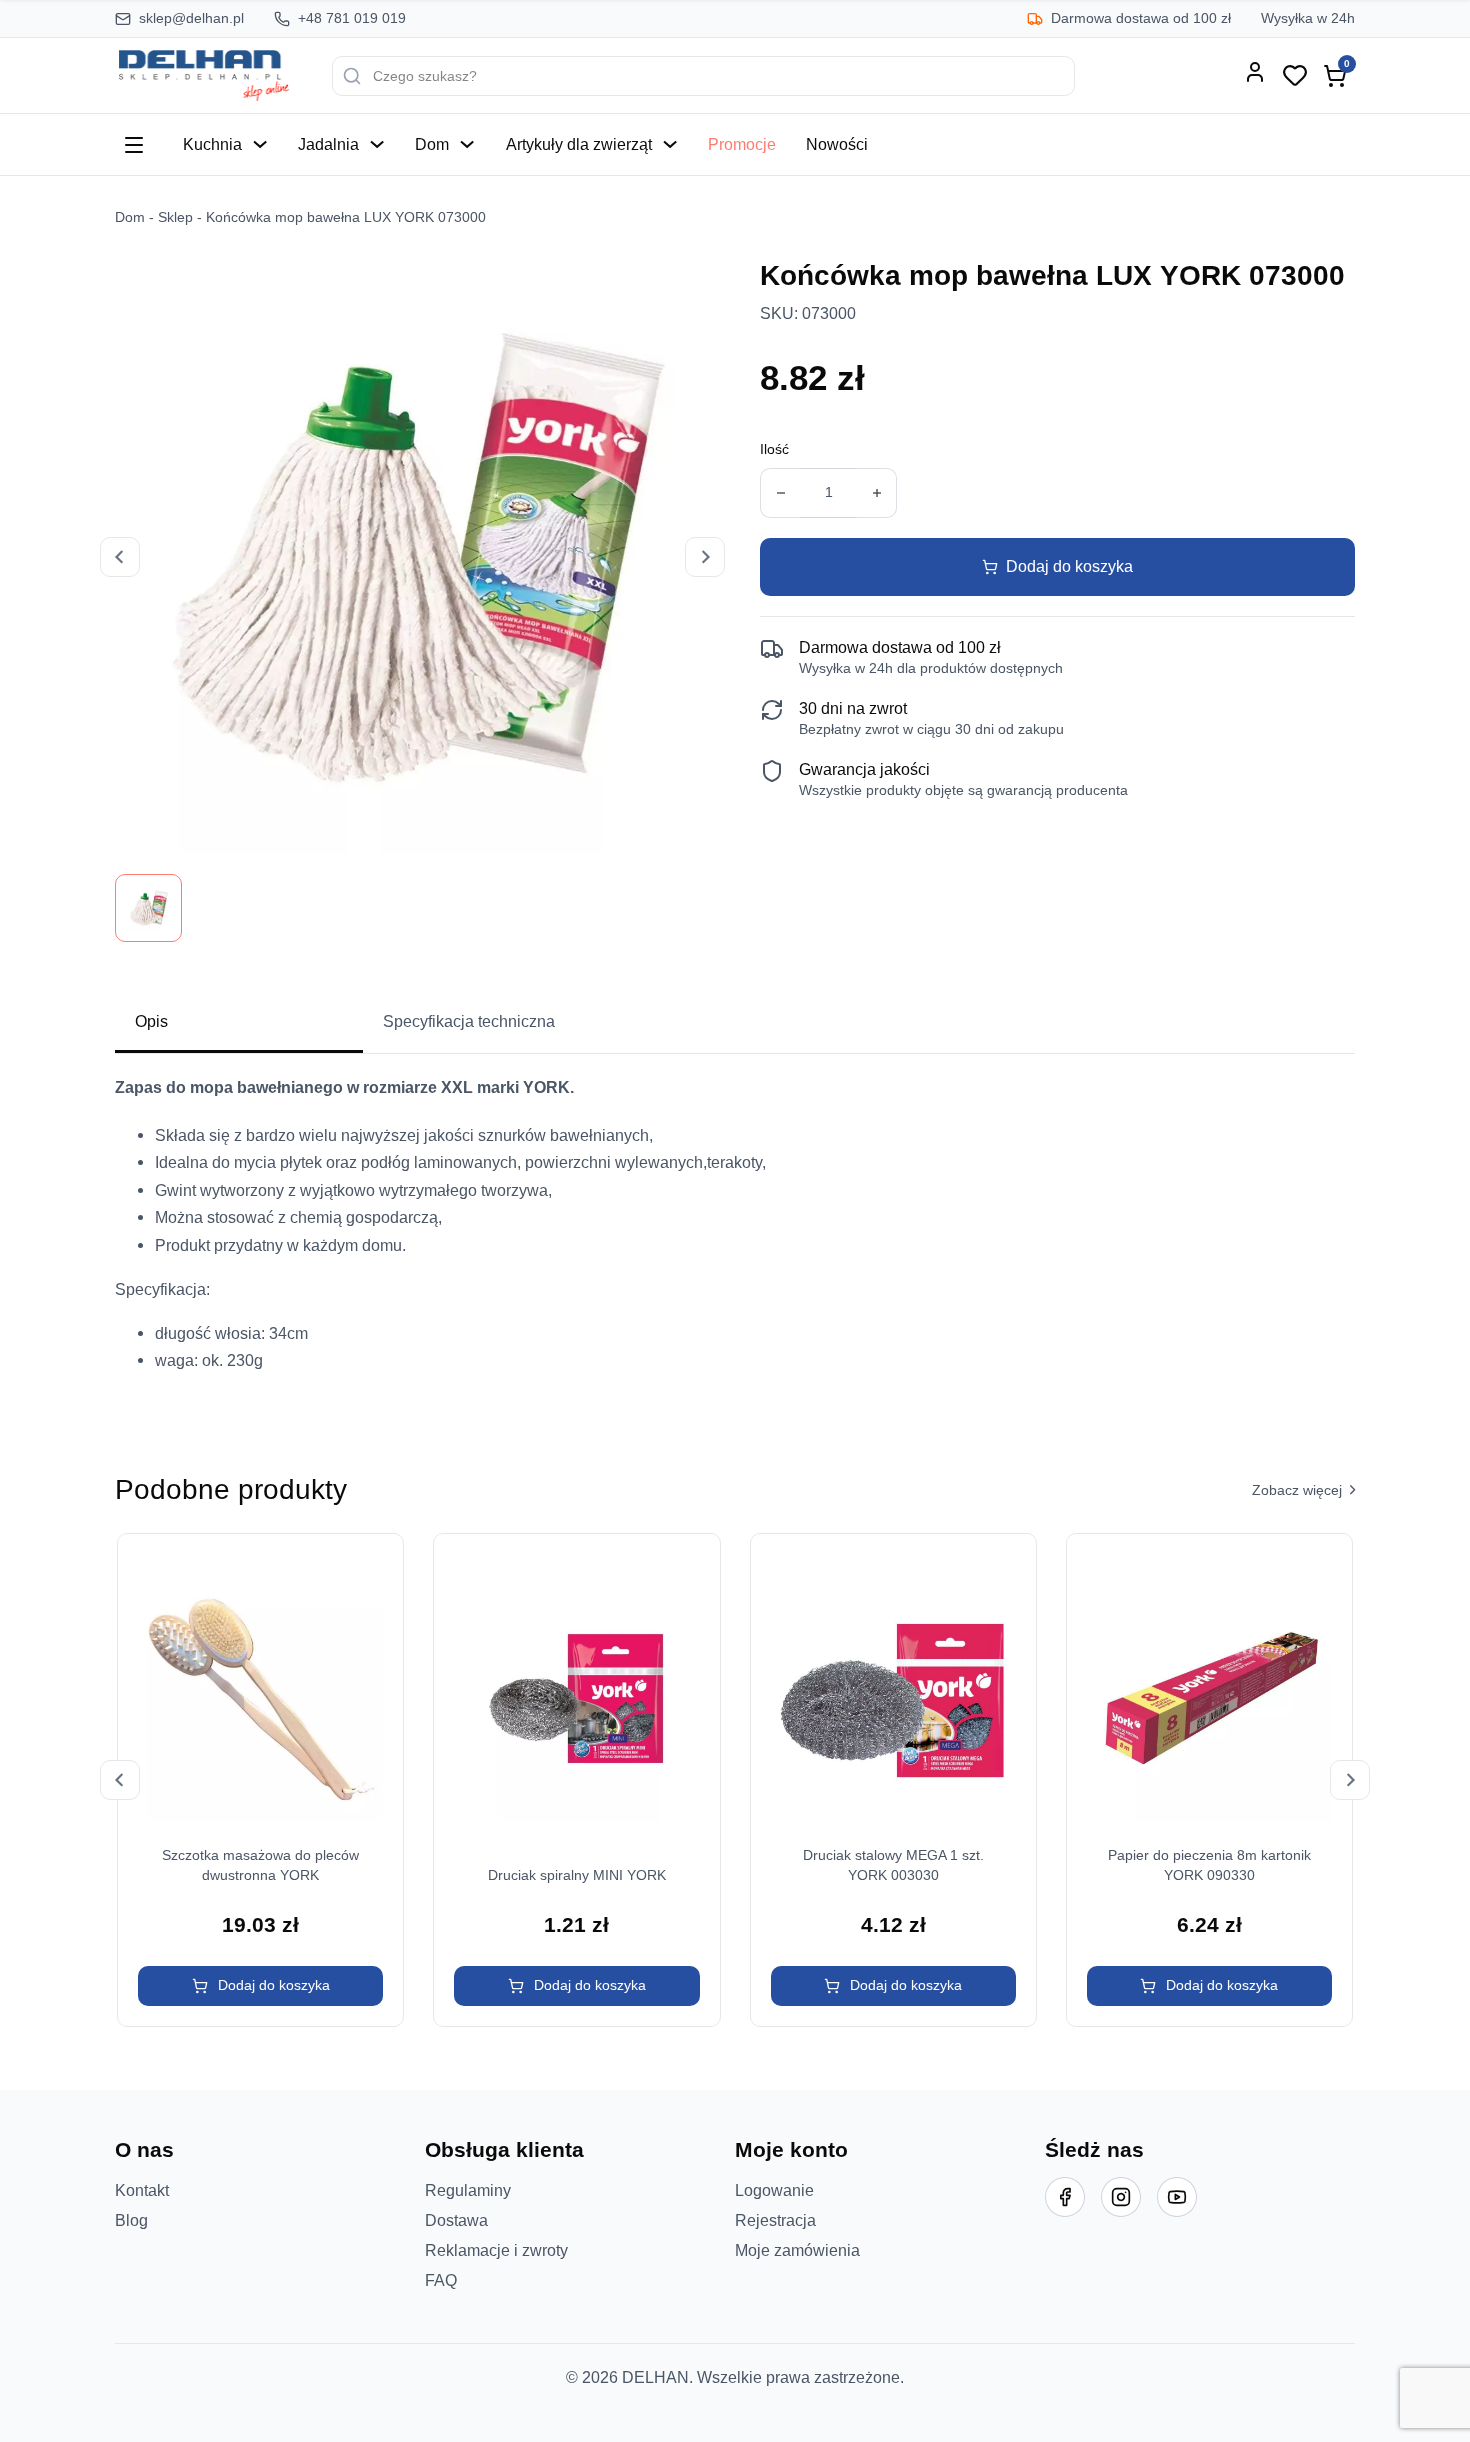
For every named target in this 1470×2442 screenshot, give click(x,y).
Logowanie (774, 2190)
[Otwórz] (134, 145)
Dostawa (456, 2220)
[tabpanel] (735, 1232)
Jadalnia (328, 144)
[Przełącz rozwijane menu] (260, 144)
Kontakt (142, 2190)
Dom (432, 144)
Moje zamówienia (797, 2250)
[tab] (239, 1023)
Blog (131, 2220)
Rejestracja (775, 2220)
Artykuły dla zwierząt (579, 144)
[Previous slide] (120, 557)
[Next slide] (705, 557)
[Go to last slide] (120, 1780)
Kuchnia (212, 144)
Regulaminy (468, 2190)
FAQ (441, 2280)
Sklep (175, 217)
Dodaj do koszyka (1069, 566)
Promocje (742, 144)
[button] (260, 1986)
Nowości (837, 144)
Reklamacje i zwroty (496, 2250)
